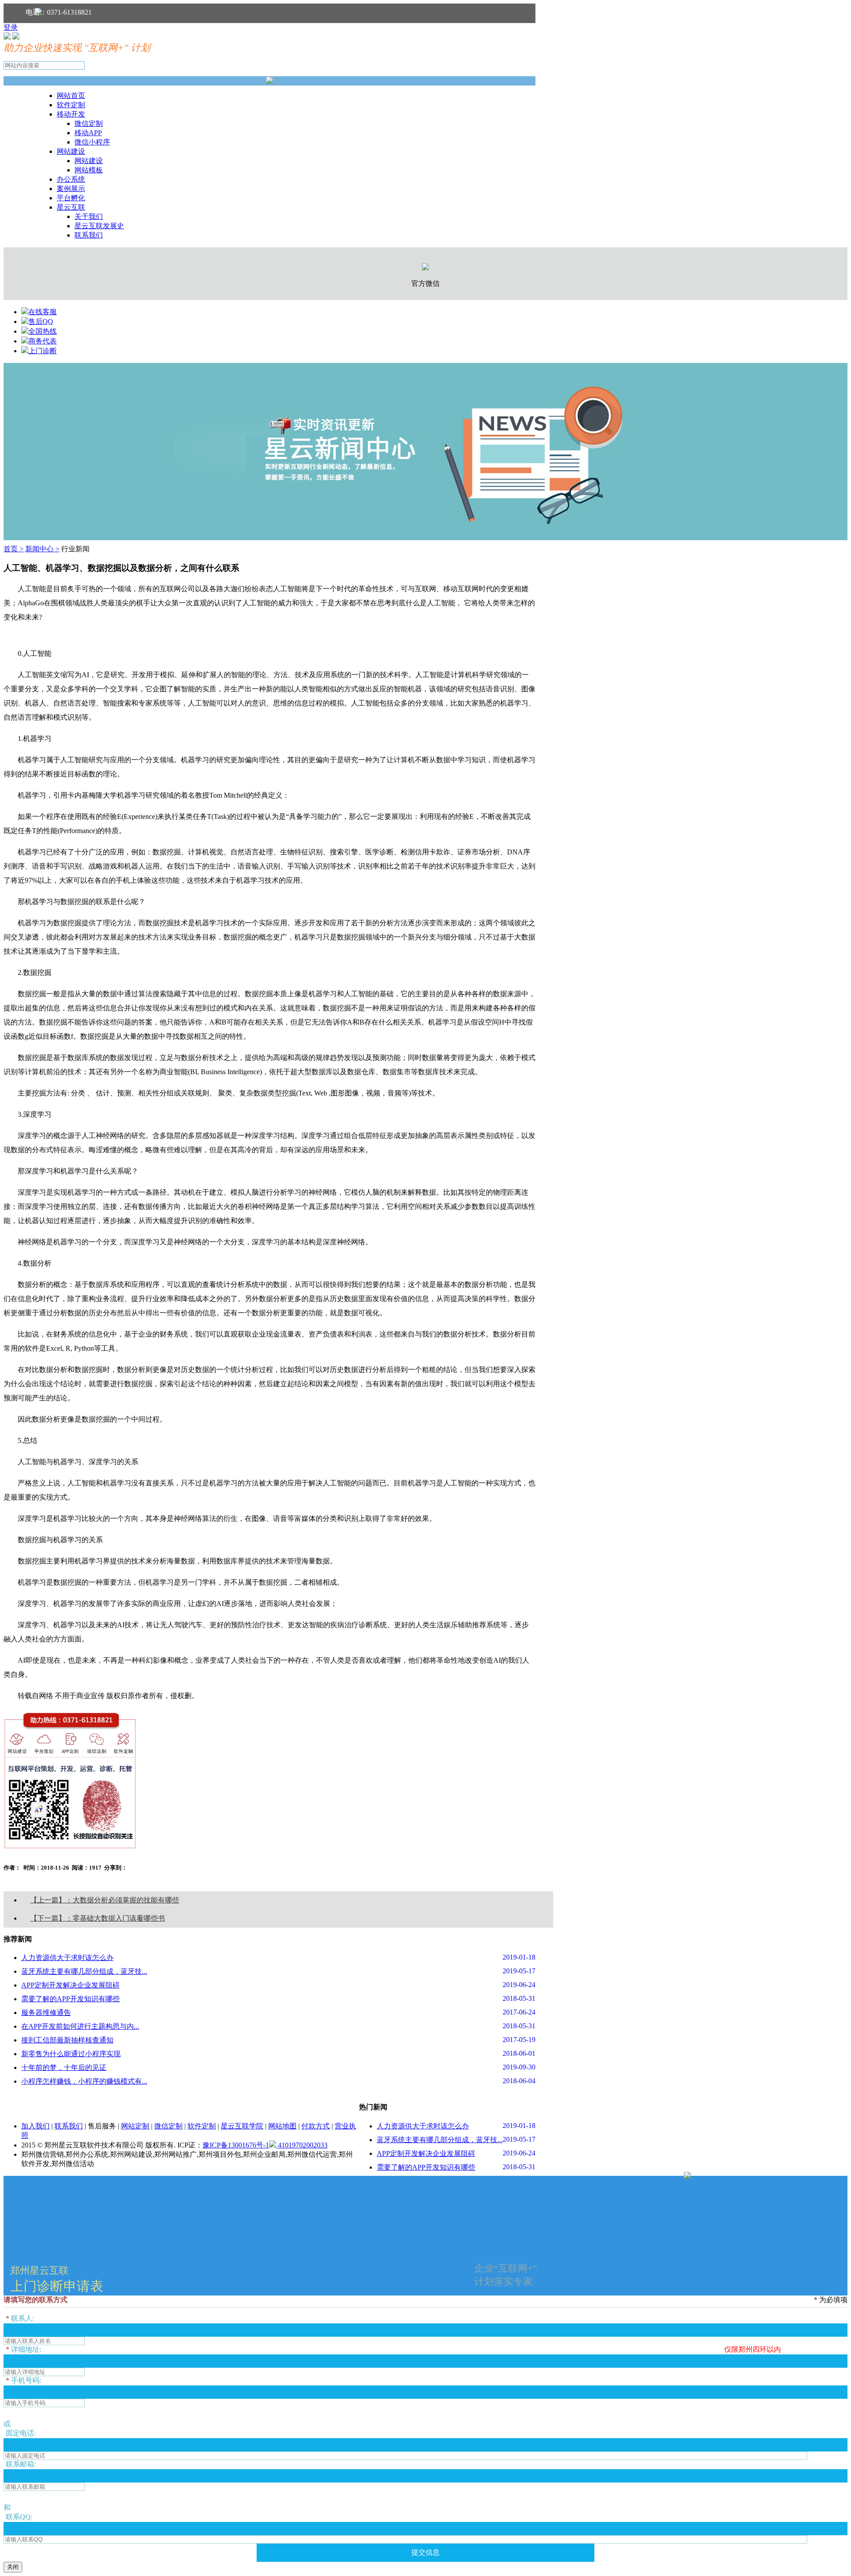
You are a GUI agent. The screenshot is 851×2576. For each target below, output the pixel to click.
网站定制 (135, 2126)
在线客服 (43, 312)
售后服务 (102, 2126)
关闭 (13, 2567)
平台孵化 (71, 198)
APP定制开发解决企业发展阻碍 (70, 1985)
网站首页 (71, 95)
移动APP (88, 133)
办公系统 (71, 179)
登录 (11, 27)
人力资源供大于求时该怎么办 (67, 1958)
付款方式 (316, 2126)
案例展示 (71, 189)
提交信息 (425, 2552)
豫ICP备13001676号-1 (236, 2145)
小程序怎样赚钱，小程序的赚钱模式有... (84, 2081)
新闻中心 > (42, 549)
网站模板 (89, 170)
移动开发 (71, 114)
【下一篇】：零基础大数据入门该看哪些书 (98, 1918)
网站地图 (282, 2126)
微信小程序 (92, 142)
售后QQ (41, 322)
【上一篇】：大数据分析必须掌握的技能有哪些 (105, 1900)
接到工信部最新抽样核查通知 (67, 2040)
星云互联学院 (242, 2126)
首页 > (14, 549)
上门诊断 (43, 351)
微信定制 (89, 123)
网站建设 (71, 151)
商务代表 (43, 341)
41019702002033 (302, 2145)
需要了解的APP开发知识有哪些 (70, 1999)
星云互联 (71, 207)
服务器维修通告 (46, 2013)
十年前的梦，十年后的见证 (64, 2067)
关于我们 (89, 216)
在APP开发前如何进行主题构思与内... (80, 2026)
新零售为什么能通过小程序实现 (71, 2054)
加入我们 (35, 2126)
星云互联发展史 (99, 226)
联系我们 (89, 235)
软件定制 (71, 105)
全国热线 (43, 331)
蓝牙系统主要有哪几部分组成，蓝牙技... (84, 1971)
